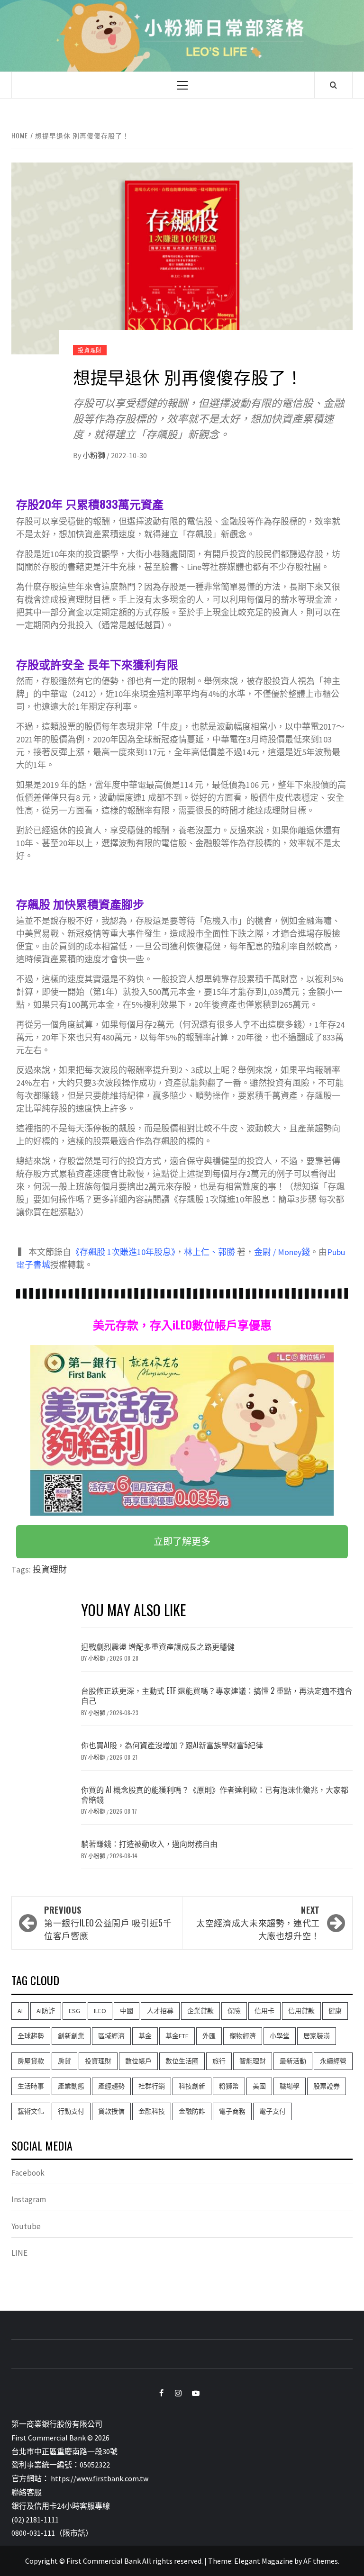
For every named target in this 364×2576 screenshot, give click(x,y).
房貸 (64, 2061)
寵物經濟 (243, 2036)
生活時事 (31, 2086)
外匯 (209, 2036)
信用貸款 (301, 2011)
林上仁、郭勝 (209, 1252)
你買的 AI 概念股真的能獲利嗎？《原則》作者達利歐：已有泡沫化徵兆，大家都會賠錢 (215, 1794)
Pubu (336, 1252)
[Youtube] (191, 2393)
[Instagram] (173, 2393)
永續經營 (333, 2061)
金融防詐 (192, 2111)
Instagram (29, 2199)
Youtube (26, 2226)
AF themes (321, 2561)
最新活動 (293, 2061)
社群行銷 (152, 2086)
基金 (145, 2036)
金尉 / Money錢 (282, 1252)
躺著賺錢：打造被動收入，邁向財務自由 (149, 1844)
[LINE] (209, 2393)
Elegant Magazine (264, 2561)
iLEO (100, 2011)
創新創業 (71, 2036)
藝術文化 (31, 2111)
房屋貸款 (31, 2061)
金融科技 (152, 2111)
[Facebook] (155, 2393)
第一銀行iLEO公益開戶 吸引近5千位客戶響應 (108, 1923)
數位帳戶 (138, 2061)
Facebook (28, 2173)
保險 (234, 2011)
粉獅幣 (229, 2086)
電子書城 (33, 1265)
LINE (19, 2253)
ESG (74, 2011)
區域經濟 (111, 2036)
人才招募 (160, 2011)
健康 (335, 2011)
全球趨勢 (31, 2036)
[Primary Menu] (182, 85)
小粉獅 (95, 455)
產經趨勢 (111, 2086)
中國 (127, 2011)
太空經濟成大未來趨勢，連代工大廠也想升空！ (258, 1923)
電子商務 (232, 2111)
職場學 (290, 2086)
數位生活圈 (182, 2061)
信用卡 (264, 2011)
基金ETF (177, 2036)
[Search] (333, 85)
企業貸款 (200, 2011)
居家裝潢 (317, 2036)
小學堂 (280, 2036)
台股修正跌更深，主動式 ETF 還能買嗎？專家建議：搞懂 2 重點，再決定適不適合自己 (217, 1695)
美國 (259, 2086)
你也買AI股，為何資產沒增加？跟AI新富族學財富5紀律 (172, 1745)
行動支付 (71, 2111)
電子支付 (273, 2111)
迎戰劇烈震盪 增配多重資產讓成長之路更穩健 (158, 1646)
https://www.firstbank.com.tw (100, 2478)
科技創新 (192, 2086)
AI (20, 2011)
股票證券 (327, 2086)
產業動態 (71, 2086)
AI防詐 (46, 2011)
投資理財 (90, 350)
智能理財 (253, 2061)
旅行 (219, 2061)
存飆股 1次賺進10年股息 (125, 1252)
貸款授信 (111, 2111)
